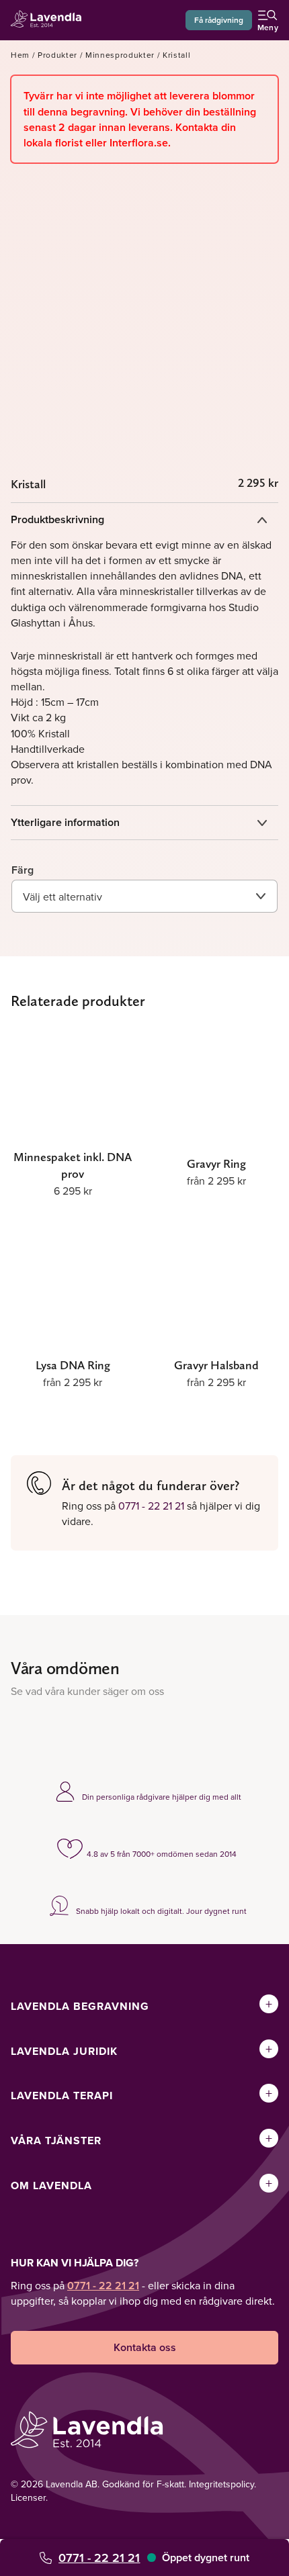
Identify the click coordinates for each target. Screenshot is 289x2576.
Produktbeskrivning (57, 519)
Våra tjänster (56, 2141)
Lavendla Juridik (64, 2051)
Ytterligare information (65, 822)
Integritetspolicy (221, 2484)
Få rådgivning (219, 20)
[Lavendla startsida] (50, 20)
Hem (20, 55)
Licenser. (29, 2497)
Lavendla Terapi (62, 2096)
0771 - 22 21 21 (99, 2558)
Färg (23, 870)
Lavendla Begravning (80, 2006)
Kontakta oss (145, 2347)
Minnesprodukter (120, 55)
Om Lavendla (51, 2186)
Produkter (57, 55)
